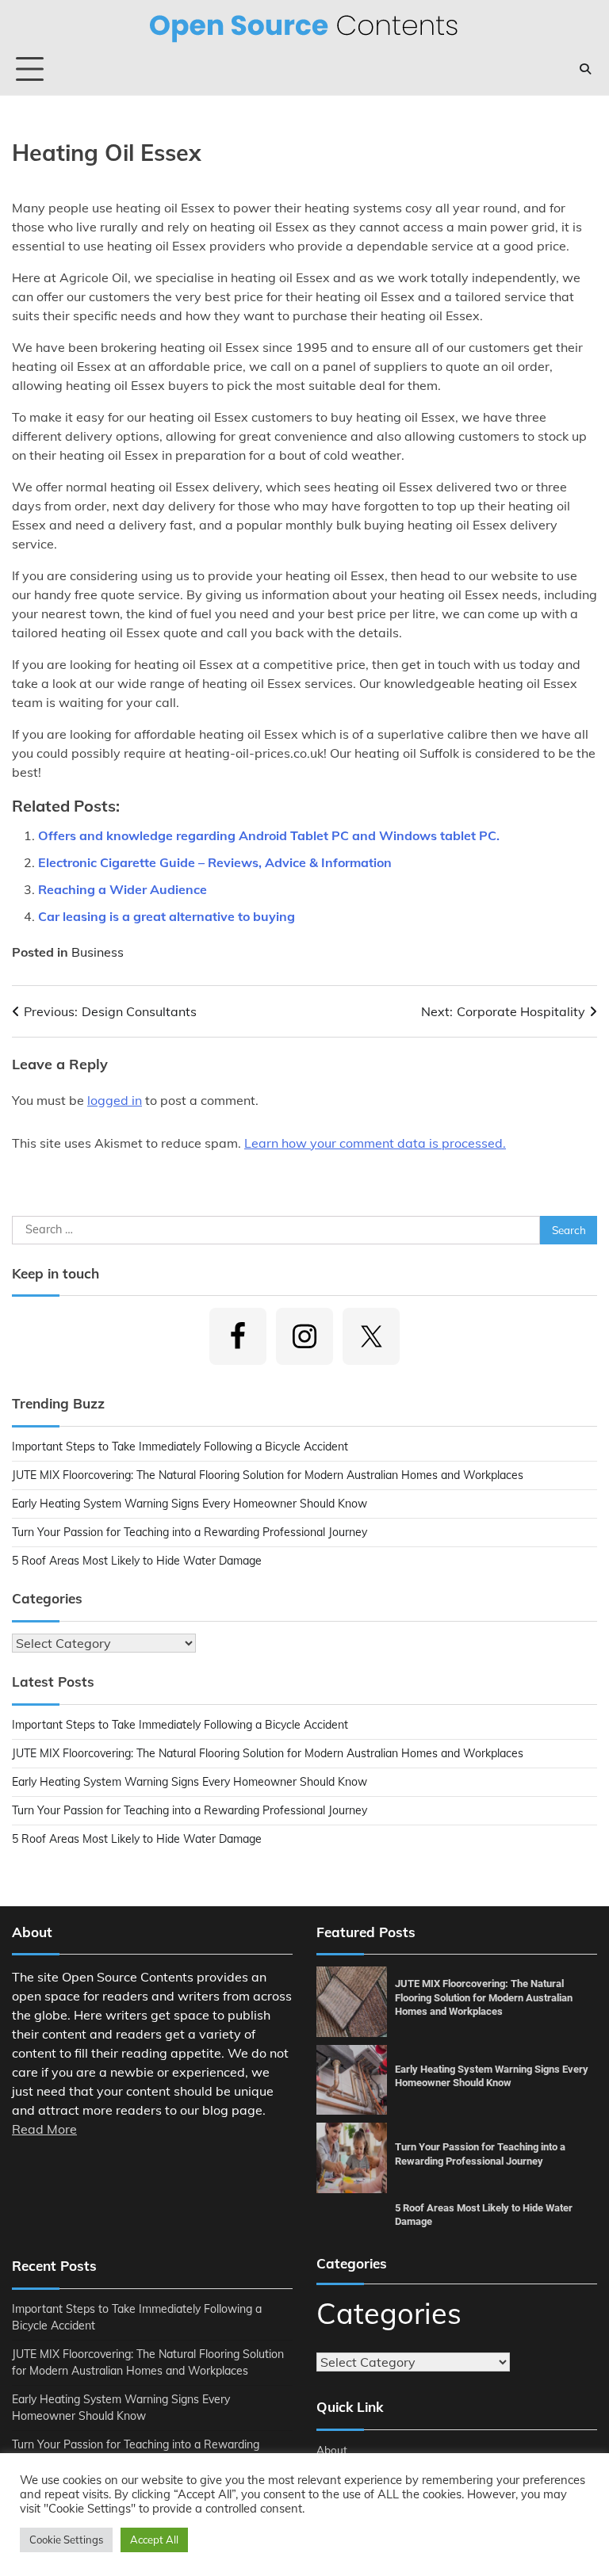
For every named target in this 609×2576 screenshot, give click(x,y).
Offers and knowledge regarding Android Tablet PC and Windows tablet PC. (269, 835)
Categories (389, 2313)
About (332, 2450)
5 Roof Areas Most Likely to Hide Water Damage (137, 1561)
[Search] (585, 69)
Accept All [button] (154, 2540)
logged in (115, 1100)
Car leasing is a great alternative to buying (167, 916)
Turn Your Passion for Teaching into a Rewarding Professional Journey (190, 1532)
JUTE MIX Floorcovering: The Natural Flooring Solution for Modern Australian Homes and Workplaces (268, 1475)
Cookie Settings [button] (66, 2540)
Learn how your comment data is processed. (375, 1143)
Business (98, 952)
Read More (44, 2129)
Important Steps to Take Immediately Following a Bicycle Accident (180, 1447)
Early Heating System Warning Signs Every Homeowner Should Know (190, 1504)
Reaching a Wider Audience (123, 889)
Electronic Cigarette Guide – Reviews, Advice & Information (215, 862)
